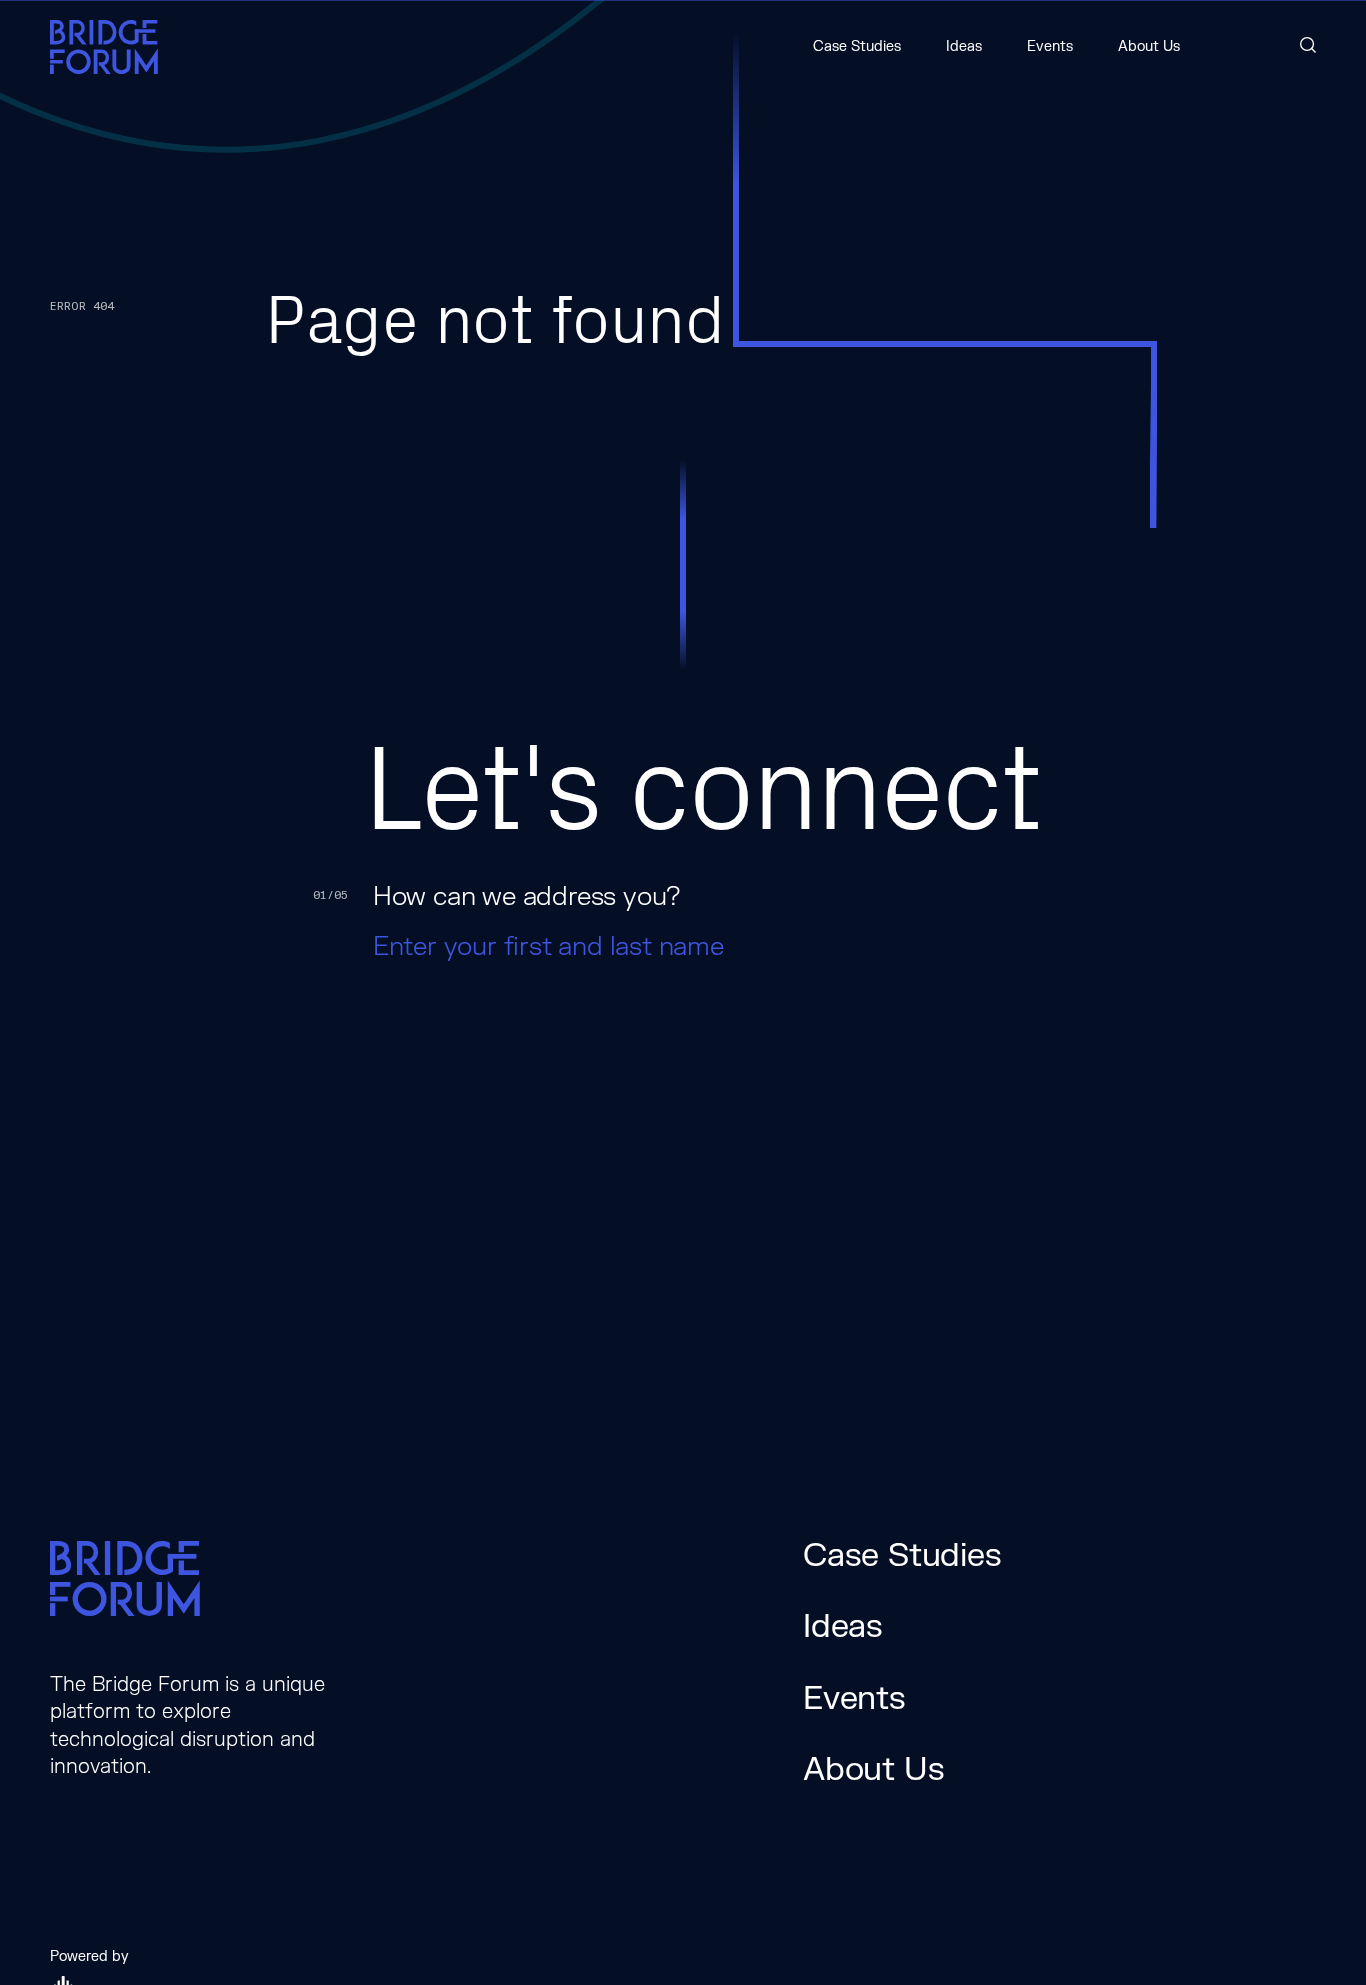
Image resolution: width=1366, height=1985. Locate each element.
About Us (1149, 46)
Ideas (964, 46)
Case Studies (857, 46)
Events (1050, 46)
